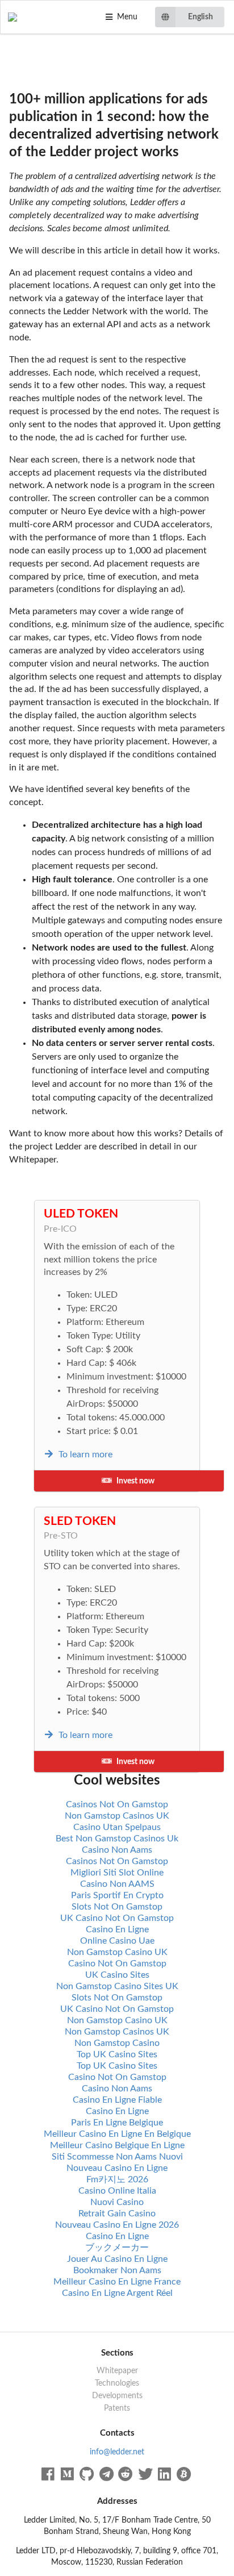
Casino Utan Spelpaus (117, 1827)
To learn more (84, 1454)
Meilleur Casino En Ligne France (117, 2282)
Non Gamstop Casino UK (117, 1952)
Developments (117, 2396)
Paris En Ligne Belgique (117, 2123)
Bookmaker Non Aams (117, 2270)
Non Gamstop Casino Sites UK (117, 1986)
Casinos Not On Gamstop (117, 1804)
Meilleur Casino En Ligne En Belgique (117, 2134)
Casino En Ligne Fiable (117, 2100)
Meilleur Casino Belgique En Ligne (117, 2145)
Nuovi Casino (117, 2202)
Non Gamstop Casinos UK (117, 1816)
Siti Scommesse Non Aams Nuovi (117, 2157)
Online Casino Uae (117, 1941)
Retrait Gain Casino (117, 2214)
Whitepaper (117, 2371)
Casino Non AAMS (117, 1884)
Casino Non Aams (117, 1850)
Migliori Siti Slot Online (117, 1873)
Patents (117, 2408)
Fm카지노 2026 (117, 2179)
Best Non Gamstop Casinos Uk (117, 1839)
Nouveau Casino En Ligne (117, 2168)
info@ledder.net (117, 2452)
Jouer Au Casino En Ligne (117, 2259)
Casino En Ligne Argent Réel (117, 2293)
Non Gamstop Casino (117, 2043)
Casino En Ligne (117, 1929)
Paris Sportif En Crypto (117, 1895)
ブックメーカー (117, 2248)
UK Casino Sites (117, 1975)
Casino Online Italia (117, 2191)
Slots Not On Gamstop (117, 1907)
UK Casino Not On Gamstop (117, 1918)
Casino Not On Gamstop (117, 1964)
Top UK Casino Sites (117, 2054)
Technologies (117, 2383)
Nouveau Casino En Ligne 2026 (117, 2225)
